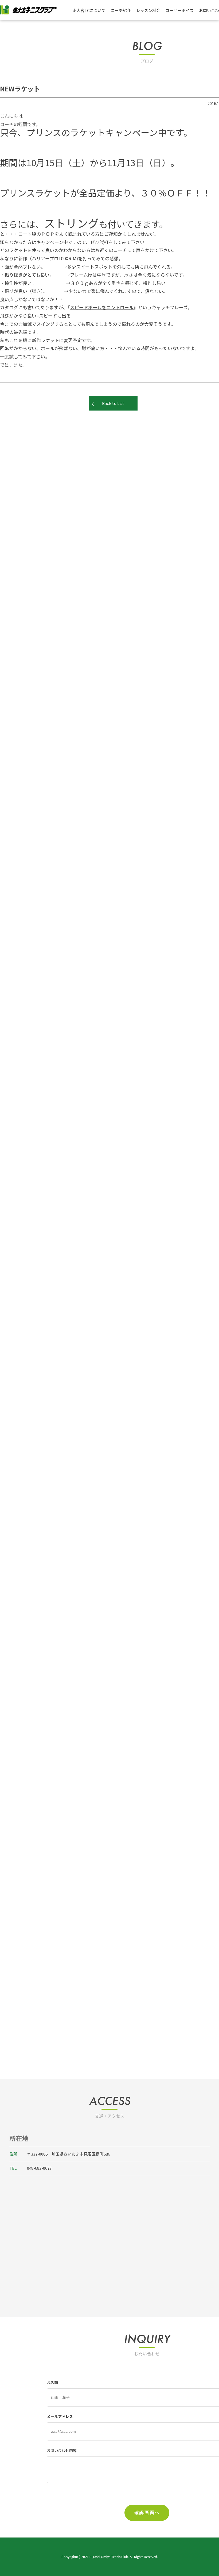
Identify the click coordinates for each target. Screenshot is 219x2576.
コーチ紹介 (121, 10)
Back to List (113, 403)
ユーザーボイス (180, 10)
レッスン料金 (148, 10)
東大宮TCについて (89, 10)
